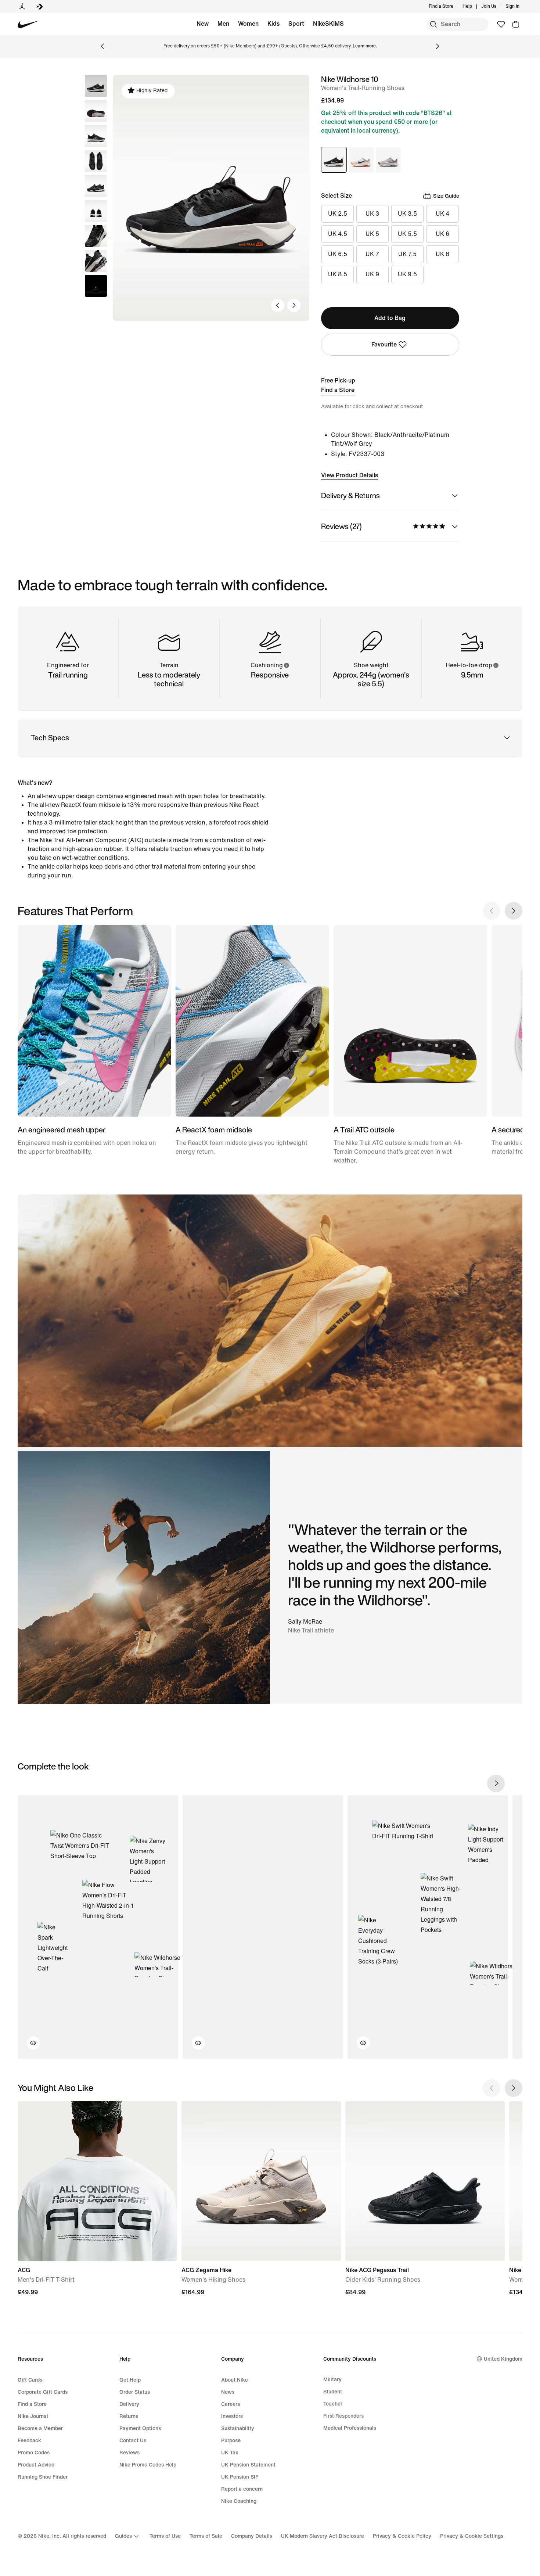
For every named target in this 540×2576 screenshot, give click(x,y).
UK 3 (372, 214)
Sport (296, 24)
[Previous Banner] (102, 46)
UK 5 (372, 234)
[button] (96, 111)
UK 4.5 (338, 234)
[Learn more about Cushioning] (286, 665)
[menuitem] (474, 7)
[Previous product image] (278, 305)
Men (223, 24)
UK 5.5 (407, 234)
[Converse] (40, 7)
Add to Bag (390, 318)
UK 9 (372, 274)
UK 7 (372, 254)
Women (248, 24)
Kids (273, 24)
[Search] (433, 24)
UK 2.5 (338, 214)
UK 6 (442, 234)
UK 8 (442, 254)
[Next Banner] (438, 46)
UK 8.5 (338, 274)
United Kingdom (503, 2359)
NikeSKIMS (328, 24)
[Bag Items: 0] (516, 24)
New (203, 24)
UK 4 (442, 214)
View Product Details (350, 475)
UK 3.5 (407, 214)
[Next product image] (294, 305)
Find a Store (338, 390)
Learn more (364, 46)
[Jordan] (22, 7)
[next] (496, 1783)
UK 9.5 (407, 274)
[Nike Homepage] (28, 24)
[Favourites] (501, 24)
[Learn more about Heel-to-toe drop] (496, 665)
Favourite (384, 344)
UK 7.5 (407, 254)
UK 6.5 (338, 254)
